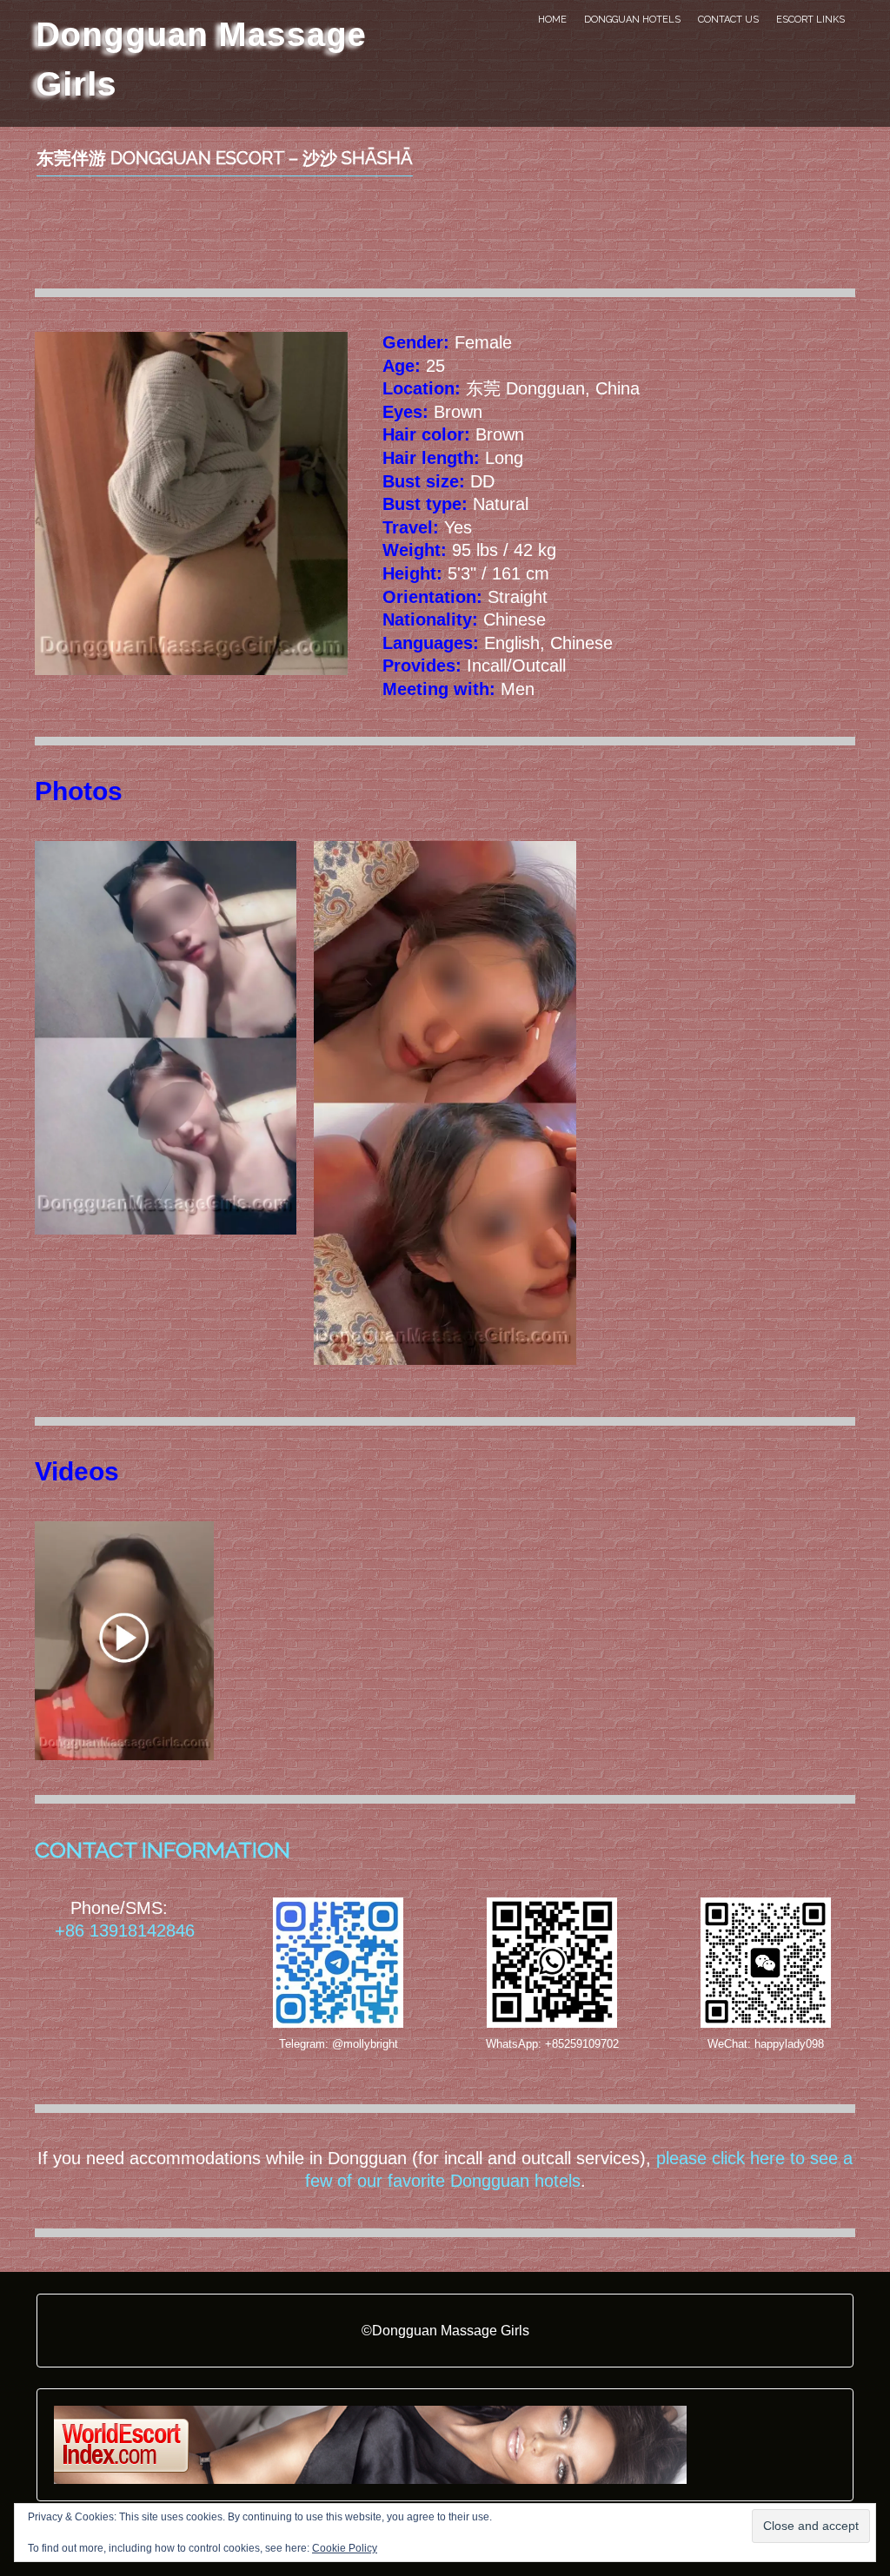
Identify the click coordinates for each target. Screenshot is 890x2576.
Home (552, 20)
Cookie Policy (345, 2548)
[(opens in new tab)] (124, 1640)
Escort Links (810, 20)
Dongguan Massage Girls (201, 59)
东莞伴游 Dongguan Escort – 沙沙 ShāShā (225, 158)
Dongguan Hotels (632, 20)
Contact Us (728, 20)
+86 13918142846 (125, 1930)
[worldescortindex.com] (370, 2444)
